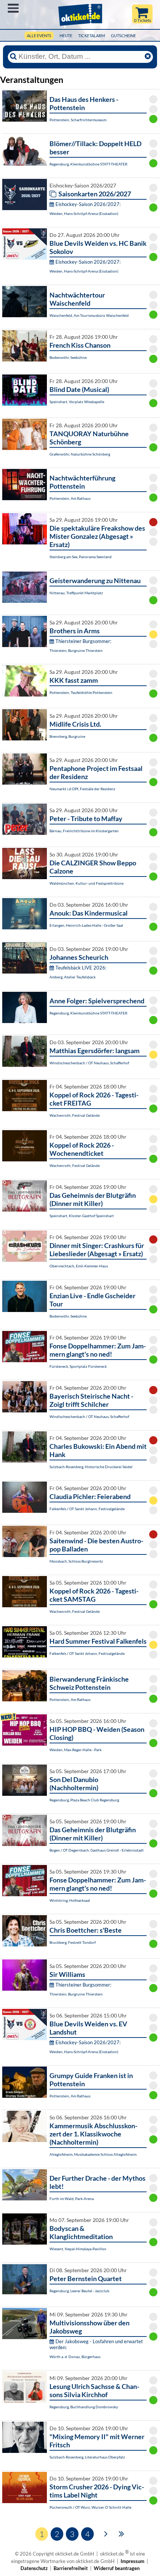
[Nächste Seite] (106, 2533)
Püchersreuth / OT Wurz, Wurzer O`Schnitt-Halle (90, 2507)
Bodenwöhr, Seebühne (68, 357)
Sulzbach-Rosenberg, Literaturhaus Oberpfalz (87, 2457)
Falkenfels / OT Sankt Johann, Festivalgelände (87, 1509)
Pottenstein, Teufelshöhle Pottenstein (81, 692)
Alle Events (39, 36)
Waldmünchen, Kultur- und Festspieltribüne (87, 883)
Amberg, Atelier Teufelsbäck (73, 977)
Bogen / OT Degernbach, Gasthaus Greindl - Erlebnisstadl (97, 1850)
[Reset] (148, 57)
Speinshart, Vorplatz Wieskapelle (77, 402)
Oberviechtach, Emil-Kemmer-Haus (79, 1266)
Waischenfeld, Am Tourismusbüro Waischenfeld (89, 315)
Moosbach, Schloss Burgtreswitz (76, 1561)
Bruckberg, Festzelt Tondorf (73, 1942)
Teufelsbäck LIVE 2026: (81, 968)
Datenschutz (34, 2568)
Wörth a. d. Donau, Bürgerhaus (75, 2357)
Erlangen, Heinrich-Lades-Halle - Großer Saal (86, 925)
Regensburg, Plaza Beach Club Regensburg (84, 1800)
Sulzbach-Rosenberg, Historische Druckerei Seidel (91, 1467)
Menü (13, 8)
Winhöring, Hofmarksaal (70, 1900)
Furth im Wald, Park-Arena (72, 2199)
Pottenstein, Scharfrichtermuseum (78, 120)
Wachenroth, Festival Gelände (75, 1115)
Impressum (132, 2561)
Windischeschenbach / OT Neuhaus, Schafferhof (89, 1063)
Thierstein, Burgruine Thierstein (76, 650)
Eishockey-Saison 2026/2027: (88, 204)
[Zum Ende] (121, 2533)
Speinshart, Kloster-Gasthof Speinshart (82, 1216)
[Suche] (13, 57)
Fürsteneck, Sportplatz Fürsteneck (78, 1366)
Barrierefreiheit (71, 2568)
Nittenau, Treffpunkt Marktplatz (76, 593)
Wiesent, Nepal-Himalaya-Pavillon (78, 2249)
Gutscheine (123, 36)
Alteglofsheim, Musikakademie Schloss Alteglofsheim (93, 2154)
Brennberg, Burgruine (67, 736)
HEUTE (66, 36)
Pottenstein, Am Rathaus (70, 498)
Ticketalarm (92, 36)
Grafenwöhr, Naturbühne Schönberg (80, 454)
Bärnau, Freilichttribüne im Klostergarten (84, 831)
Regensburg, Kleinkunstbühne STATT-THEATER (88, 164)
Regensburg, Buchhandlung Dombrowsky (84, 2407)
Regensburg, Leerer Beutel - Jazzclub (79, 2291)
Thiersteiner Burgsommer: (83, 641)
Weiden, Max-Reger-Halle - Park (76, 1750)
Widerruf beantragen (117, 2568)
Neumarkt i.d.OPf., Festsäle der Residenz (82, 789)
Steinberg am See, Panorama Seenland (81, 557)
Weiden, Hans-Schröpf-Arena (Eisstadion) (84, 213)
